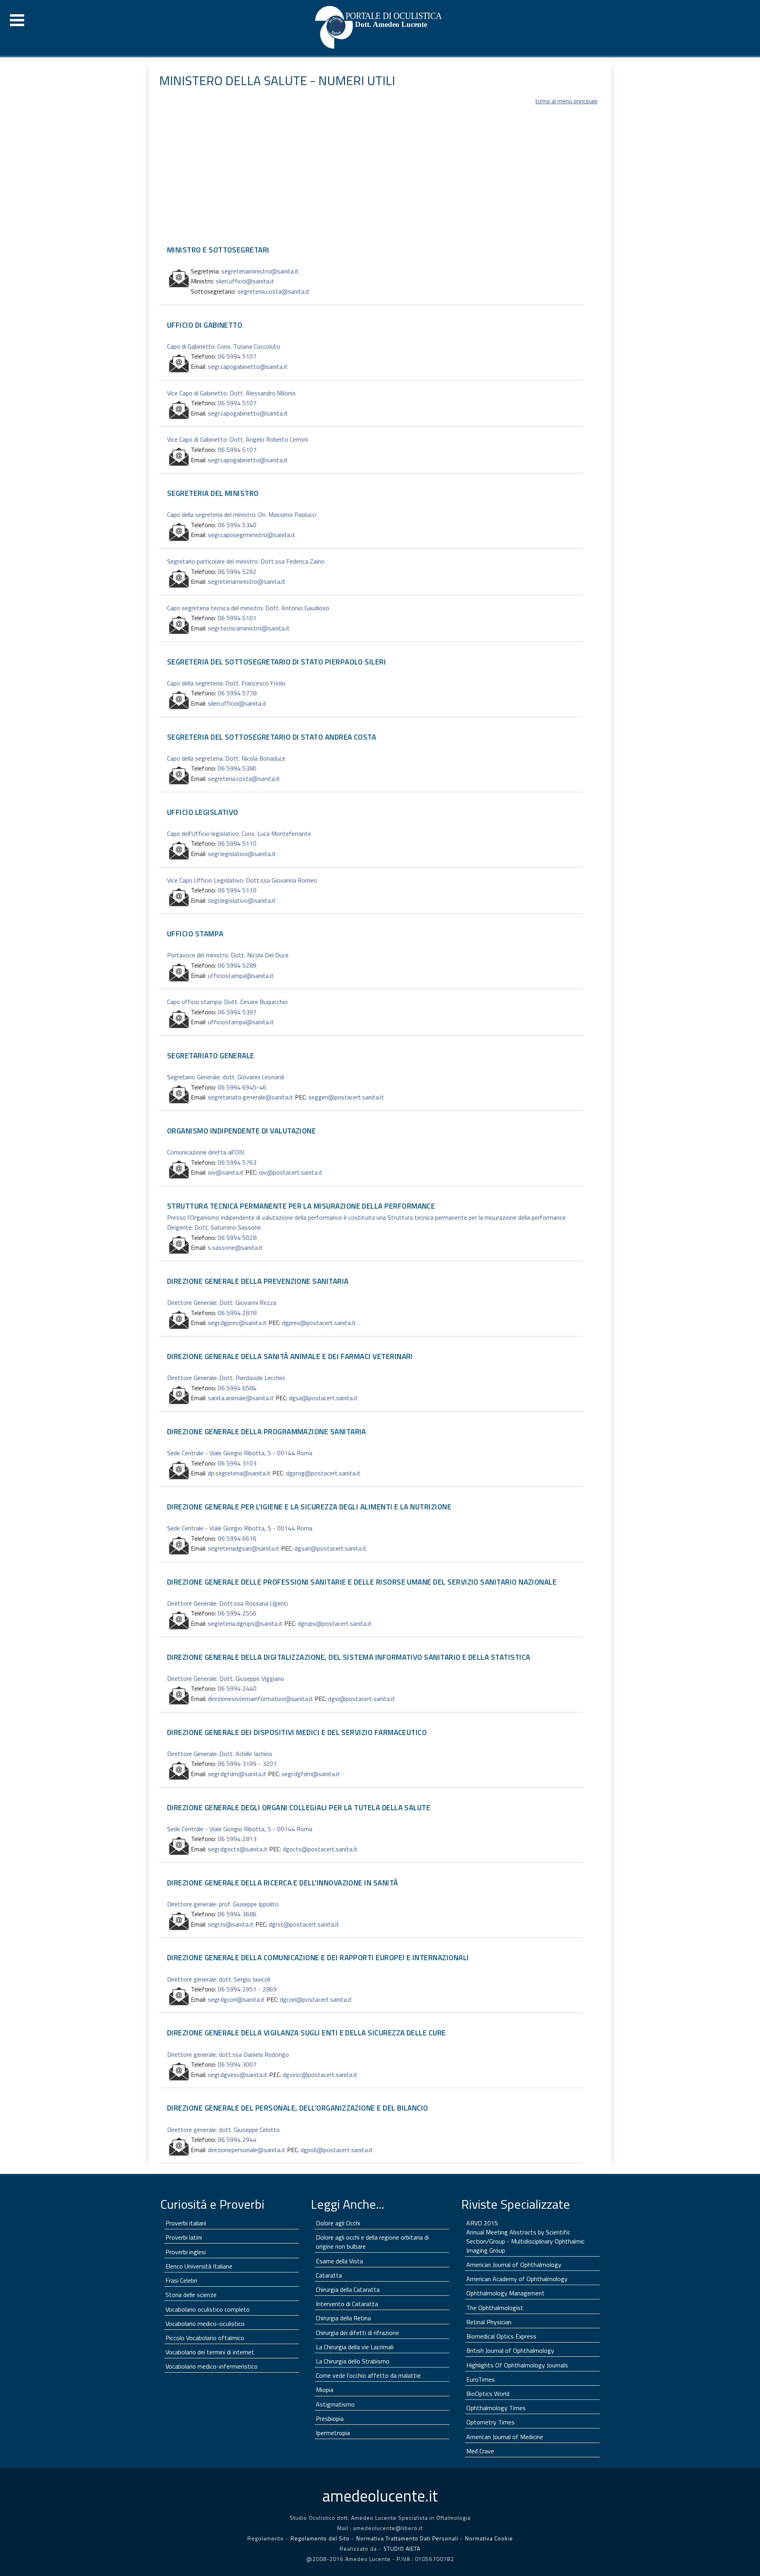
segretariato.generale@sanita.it (251, 1097)
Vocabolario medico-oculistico (205, 2324)
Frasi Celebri (181, 2280)
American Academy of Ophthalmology (517, 2279)
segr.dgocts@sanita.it (238, 1849)
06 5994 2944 (237, 2139)
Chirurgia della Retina (343, 2318)
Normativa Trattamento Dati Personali (408, 2538)
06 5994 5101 (237, 618)
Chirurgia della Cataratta (348, 2289)
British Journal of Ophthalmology (510, 2350)
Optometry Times (490, 2422)
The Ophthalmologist (495, 2308)
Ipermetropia (333, 2433)
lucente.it (380, 2496)
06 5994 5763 (237, 1162)
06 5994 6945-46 (242, 1087)
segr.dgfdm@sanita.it (237, 1774)
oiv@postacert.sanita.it (291, 1172)
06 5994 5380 (237, 768)
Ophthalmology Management (505, 2293)
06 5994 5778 (237, 693)
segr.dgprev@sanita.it (237, 1323)
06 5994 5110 (237, 843)
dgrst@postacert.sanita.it (304, 1924)
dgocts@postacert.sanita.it (320, 1849)
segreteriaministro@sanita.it (260, 271)
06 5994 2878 (237, 1313)
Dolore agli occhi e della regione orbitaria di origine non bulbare (372, 2242)
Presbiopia (330, 2418)
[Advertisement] (371, 182)
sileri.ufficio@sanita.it (245, 281)
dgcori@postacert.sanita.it (316, 1999)
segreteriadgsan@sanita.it (244, 1548)
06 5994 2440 (237, 1688)
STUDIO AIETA (402, 2548)
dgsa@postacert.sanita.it (323, 1398)
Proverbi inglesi (186, 2252)
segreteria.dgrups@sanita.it (245, 1623)
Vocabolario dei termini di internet (210, 2352)
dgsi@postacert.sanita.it (362, 1699)
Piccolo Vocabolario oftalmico (205, 2338)
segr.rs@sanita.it (231, 1924)
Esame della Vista (339, 2261)
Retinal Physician (489, 2322)
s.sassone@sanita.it (235, 1247)
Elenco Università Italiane (199, 2266)
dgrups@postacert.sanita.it (335, 1623)
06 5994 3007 (237, 2064)
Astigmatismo (335, 2404)
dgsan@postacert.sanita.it (331, 1548)
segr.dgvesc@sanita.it (238, 2075)
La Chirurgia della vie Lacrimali (355, 2347)
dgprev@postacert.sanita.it (319, 1323)
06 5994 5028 (237, 1238)
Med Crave (480, 2451)
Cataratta (329, 2275)
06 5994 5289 (237, 965)
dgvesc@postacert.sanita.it (320, 2075)
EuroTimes (481, 2379)
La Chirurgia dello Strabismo (353, 2361)
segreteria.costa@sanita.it (274, 291)
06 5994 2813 (237, 1839)
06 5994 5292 (237, 571)
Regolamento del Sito (320, 2538)
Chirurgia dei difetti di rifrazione (357, 2333)
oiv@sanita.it (226, 1172)
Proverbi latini (184, 2237)
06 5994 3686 (237, 1914)
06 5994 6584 (237, 1388)
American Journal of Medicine (505, 2437)
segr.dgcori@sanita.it (236, 1999)
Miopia (325, 2390)
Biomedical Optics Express (501, 2336)
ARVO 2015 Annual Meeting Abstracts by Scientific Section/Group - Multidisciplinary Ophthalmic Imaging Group (525, 2237)
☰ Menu (17, 20)
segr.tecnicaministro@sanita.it (249, 628)
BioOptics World (488, 2394)
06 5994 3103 (237, 1463)
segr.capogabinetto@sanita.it (248, 366)
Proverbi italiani (186, 2223)
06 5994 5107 (237, 356)
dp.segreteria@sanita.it (239, 1473)
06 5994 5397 (237, 1012)
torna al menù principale (566, 101)
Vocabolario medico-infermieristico (212, 2366)
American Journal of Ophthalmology (514, 2265)
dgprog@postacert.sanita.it (323, 1473)
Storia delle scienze (191, 2295)
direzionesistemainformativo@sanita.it (260, 1699)
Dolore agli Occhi (338, 2223)
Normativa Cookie (489, 2538)
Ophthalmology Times (496, 2408)
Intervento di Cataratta (347, 2304)
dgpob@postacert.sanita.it (337, 2150)
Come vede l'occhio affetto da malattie (368, 2375)
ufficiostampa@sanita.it (241, 976)
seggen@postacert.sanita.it (346, 1097)
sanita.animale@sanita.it (241, 1398)
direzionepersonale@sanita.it (247, 2150)
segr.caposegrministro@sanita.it (252, 535)
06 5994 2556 (237, 1613)
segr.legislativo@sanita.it (242, 854)
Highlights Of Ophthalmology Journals (517, 2365)
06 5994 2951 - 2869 (247, 1989)
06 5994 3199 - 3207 (247, 1764)
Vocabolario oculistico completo (208, 2309)
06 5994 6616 (237, 1538)
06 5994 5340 (237, 525)
